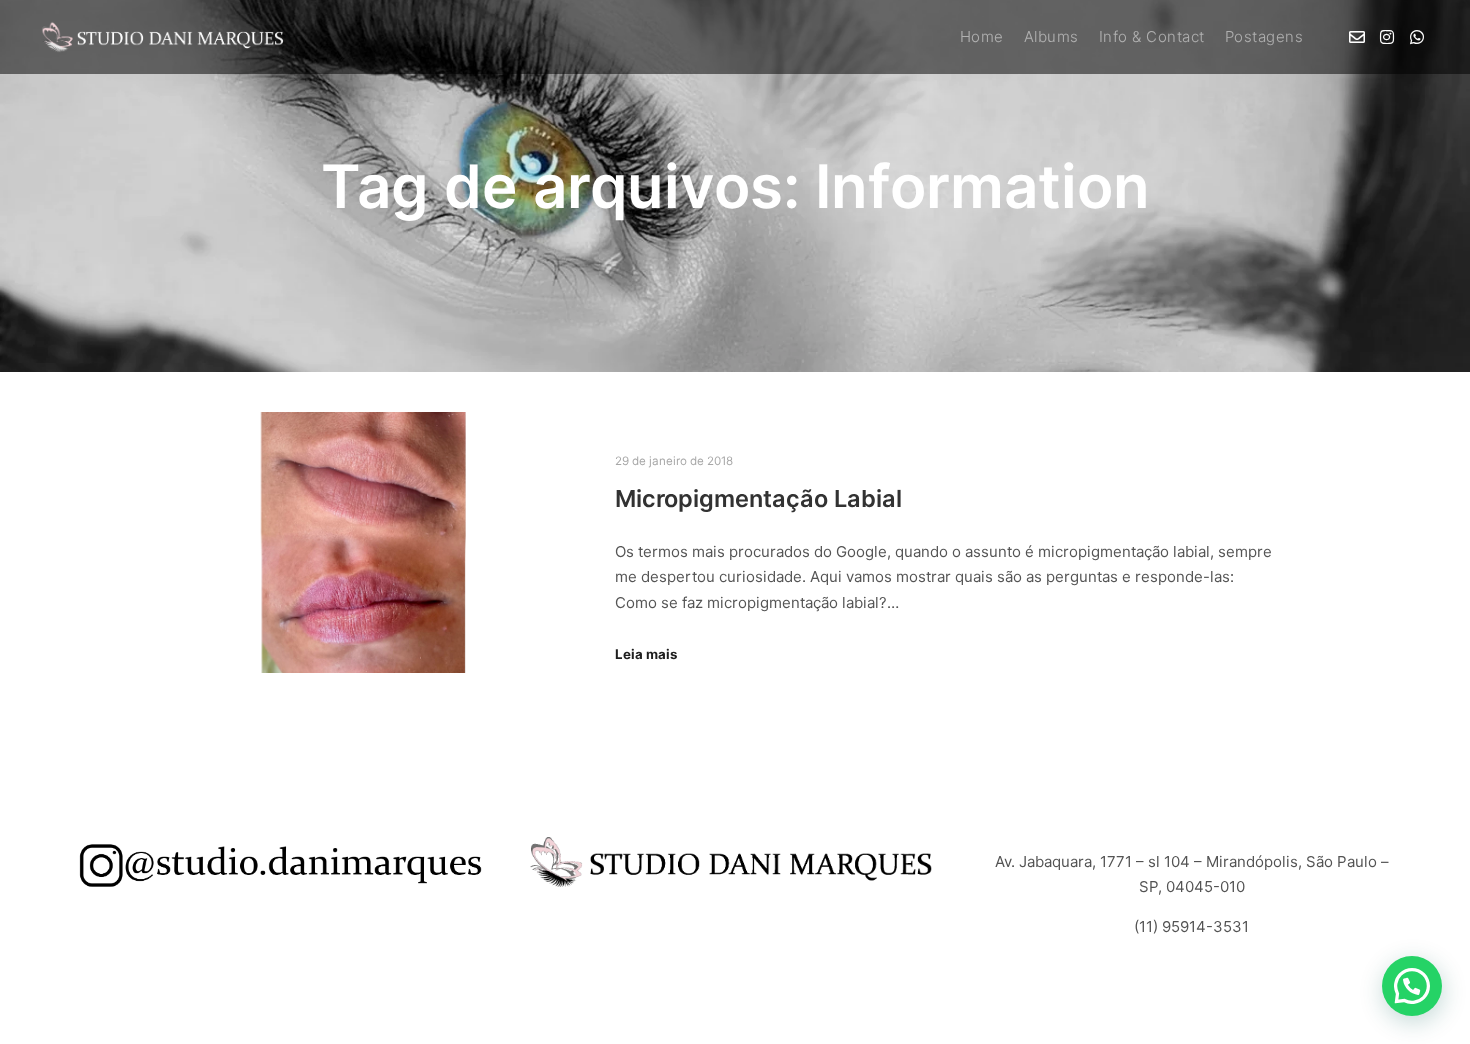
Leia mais (646, 654)
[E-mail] (1357, 37)
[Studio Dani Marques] (165, 37)
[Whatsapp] (1417, 37)
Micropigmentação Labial (758, 498)
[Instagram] (1387, 37)
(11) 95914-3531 (1191, 926)
